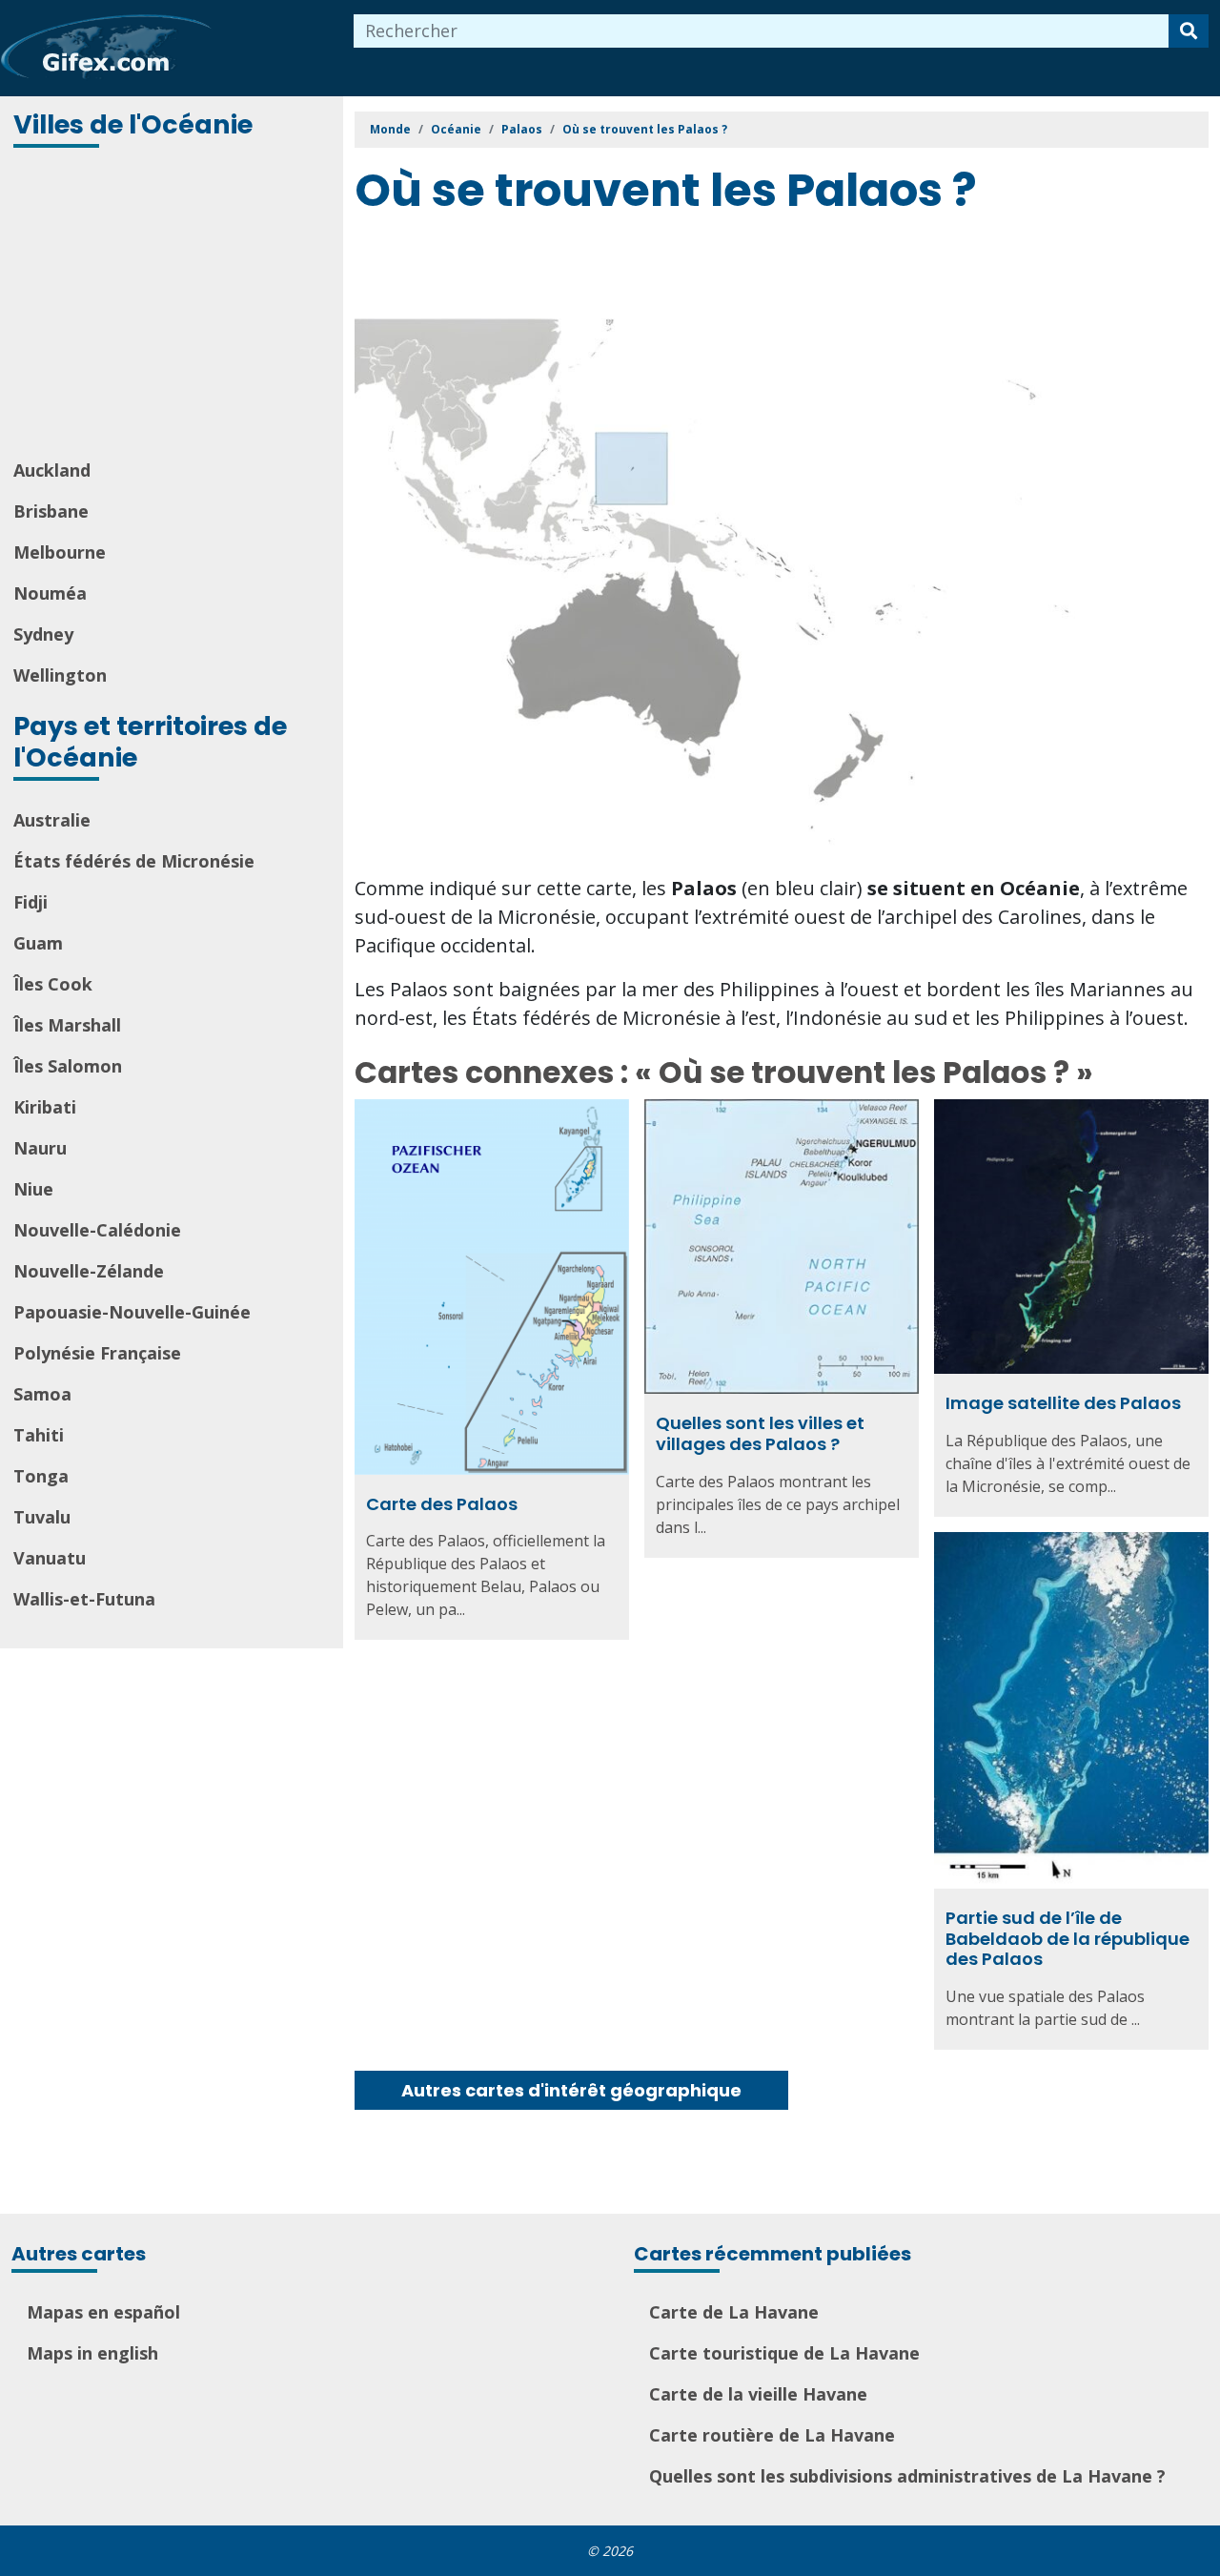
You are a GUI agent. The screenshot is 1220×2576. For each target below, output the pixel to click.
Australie (52, 820)
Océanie (456, 129)
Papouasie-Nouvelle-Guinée (132, 1312)
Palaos (522, 129)
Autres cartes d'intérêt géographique (571, 2090)
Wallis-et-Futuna (84, 1599)
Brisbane (51, 511)
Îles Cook (53, 984)
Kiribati (45, 1107)
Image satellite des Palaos (1063, 1403)
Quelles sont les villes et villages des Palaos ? (760, 1433)
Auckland (52, 470)
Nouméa (50, 593)
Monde (390, 129)
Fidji (30, 902)
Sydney (43, 634)
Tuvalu (42, 1517)
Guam (38, 943)
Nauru (40, 1148)
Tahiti (39, 1435)
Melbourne (60, 552)
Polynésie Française (97, 1353)
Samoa (42, 1394)
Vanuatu (50, 1558)
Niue (33, 1189)
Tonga (41, 1476)
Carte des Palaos (442, 1504)
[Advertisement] (173, 305)
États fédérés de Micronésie (134, 861)
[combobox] (762, 31)
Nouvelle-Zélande (89, 1271)
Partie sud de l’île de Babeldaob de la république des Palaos (1067, 1938)
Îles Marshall (67, 1025)
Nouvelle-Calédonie (97, 1230)
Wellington (60, 675)
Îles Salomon (68, 1066)
